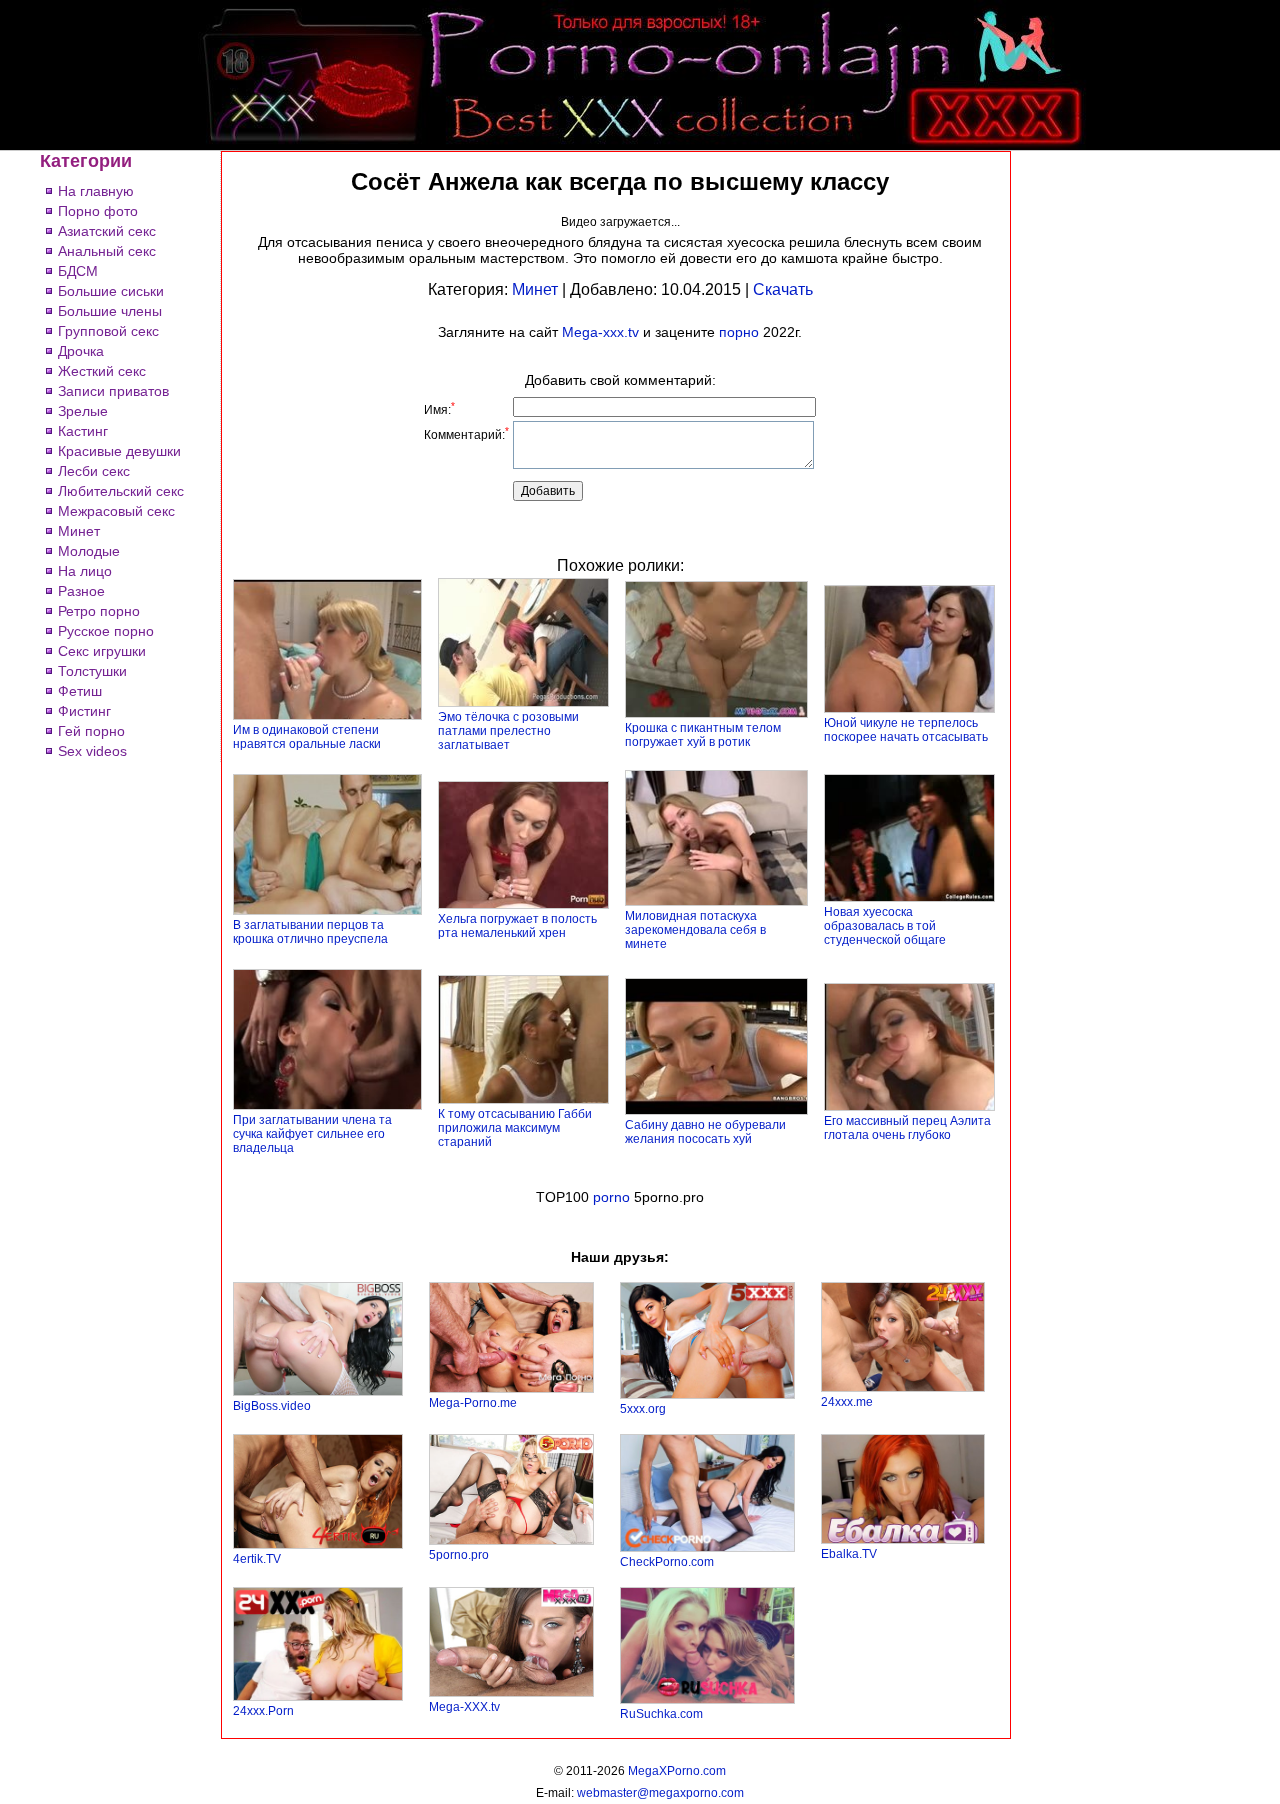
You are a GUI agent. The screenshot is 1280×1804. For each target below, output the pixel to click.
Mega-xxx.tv (600, 332)
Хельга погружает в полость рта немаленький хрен (517, 926)
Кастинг (83, 431)
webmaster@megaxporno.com (660, 1793)
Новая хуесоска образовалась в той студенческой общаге (885, 926)
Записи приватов (113, 391)
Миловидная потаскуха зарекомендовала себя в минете (695, 930)
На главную (96, 191)
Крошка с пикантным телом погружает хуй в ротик (703, 735)
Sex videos (92, 751)
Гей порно (91, 731)
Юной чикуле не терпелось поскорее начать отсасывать (906, 730)
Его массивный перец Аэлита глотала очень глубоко (907, 1128)
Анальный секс (107, 251)
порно (739, 332)
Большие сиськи (111, 291)
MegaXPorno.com (677, 1771)
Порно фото (98, 211)
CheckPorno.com (667, 1562)
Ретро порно (99, 611)
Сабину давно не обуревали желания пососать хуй (705, 1132)
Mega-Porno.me (473, 1403)
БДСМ (78, 271)
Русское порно (106, 631)
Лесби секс (94, 471)
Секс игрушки (102, 651)
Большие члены (110, 311)
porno (611, 1197)
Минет (79, 531)
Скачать (783, 289)
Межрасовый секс (116, 511)
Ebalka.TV (849, 1554)
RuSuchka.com (661, 1714)
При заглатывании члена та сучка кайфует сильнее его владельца (312, 1134)
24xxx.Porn (263, 1711)
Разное (81, 591)
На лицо (85, 571)
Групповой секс (108, 331)
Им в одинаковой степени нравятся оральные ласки (307, 737)
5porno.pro (459, 1555)
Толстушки (92, 671)
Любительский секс (121, 491)
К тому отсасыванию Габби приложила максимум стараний (515, 1128)
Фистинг (84, 711)
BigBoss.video (272, 1406)
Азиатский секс (107, 231)
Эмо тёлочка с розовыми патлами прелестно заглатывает (508, 731)
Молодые (89, 551)
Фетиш (80, 691)
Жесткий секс (102, 371)
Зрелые (83, 411)
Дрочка (81, 351)
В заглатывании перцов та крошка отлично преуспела (310, 932)
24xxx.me (847, 1402)
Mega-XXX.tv (464, 1707)
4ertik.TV (257, 1559)
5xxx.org (643, 1409)
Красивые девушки (119, 451)
